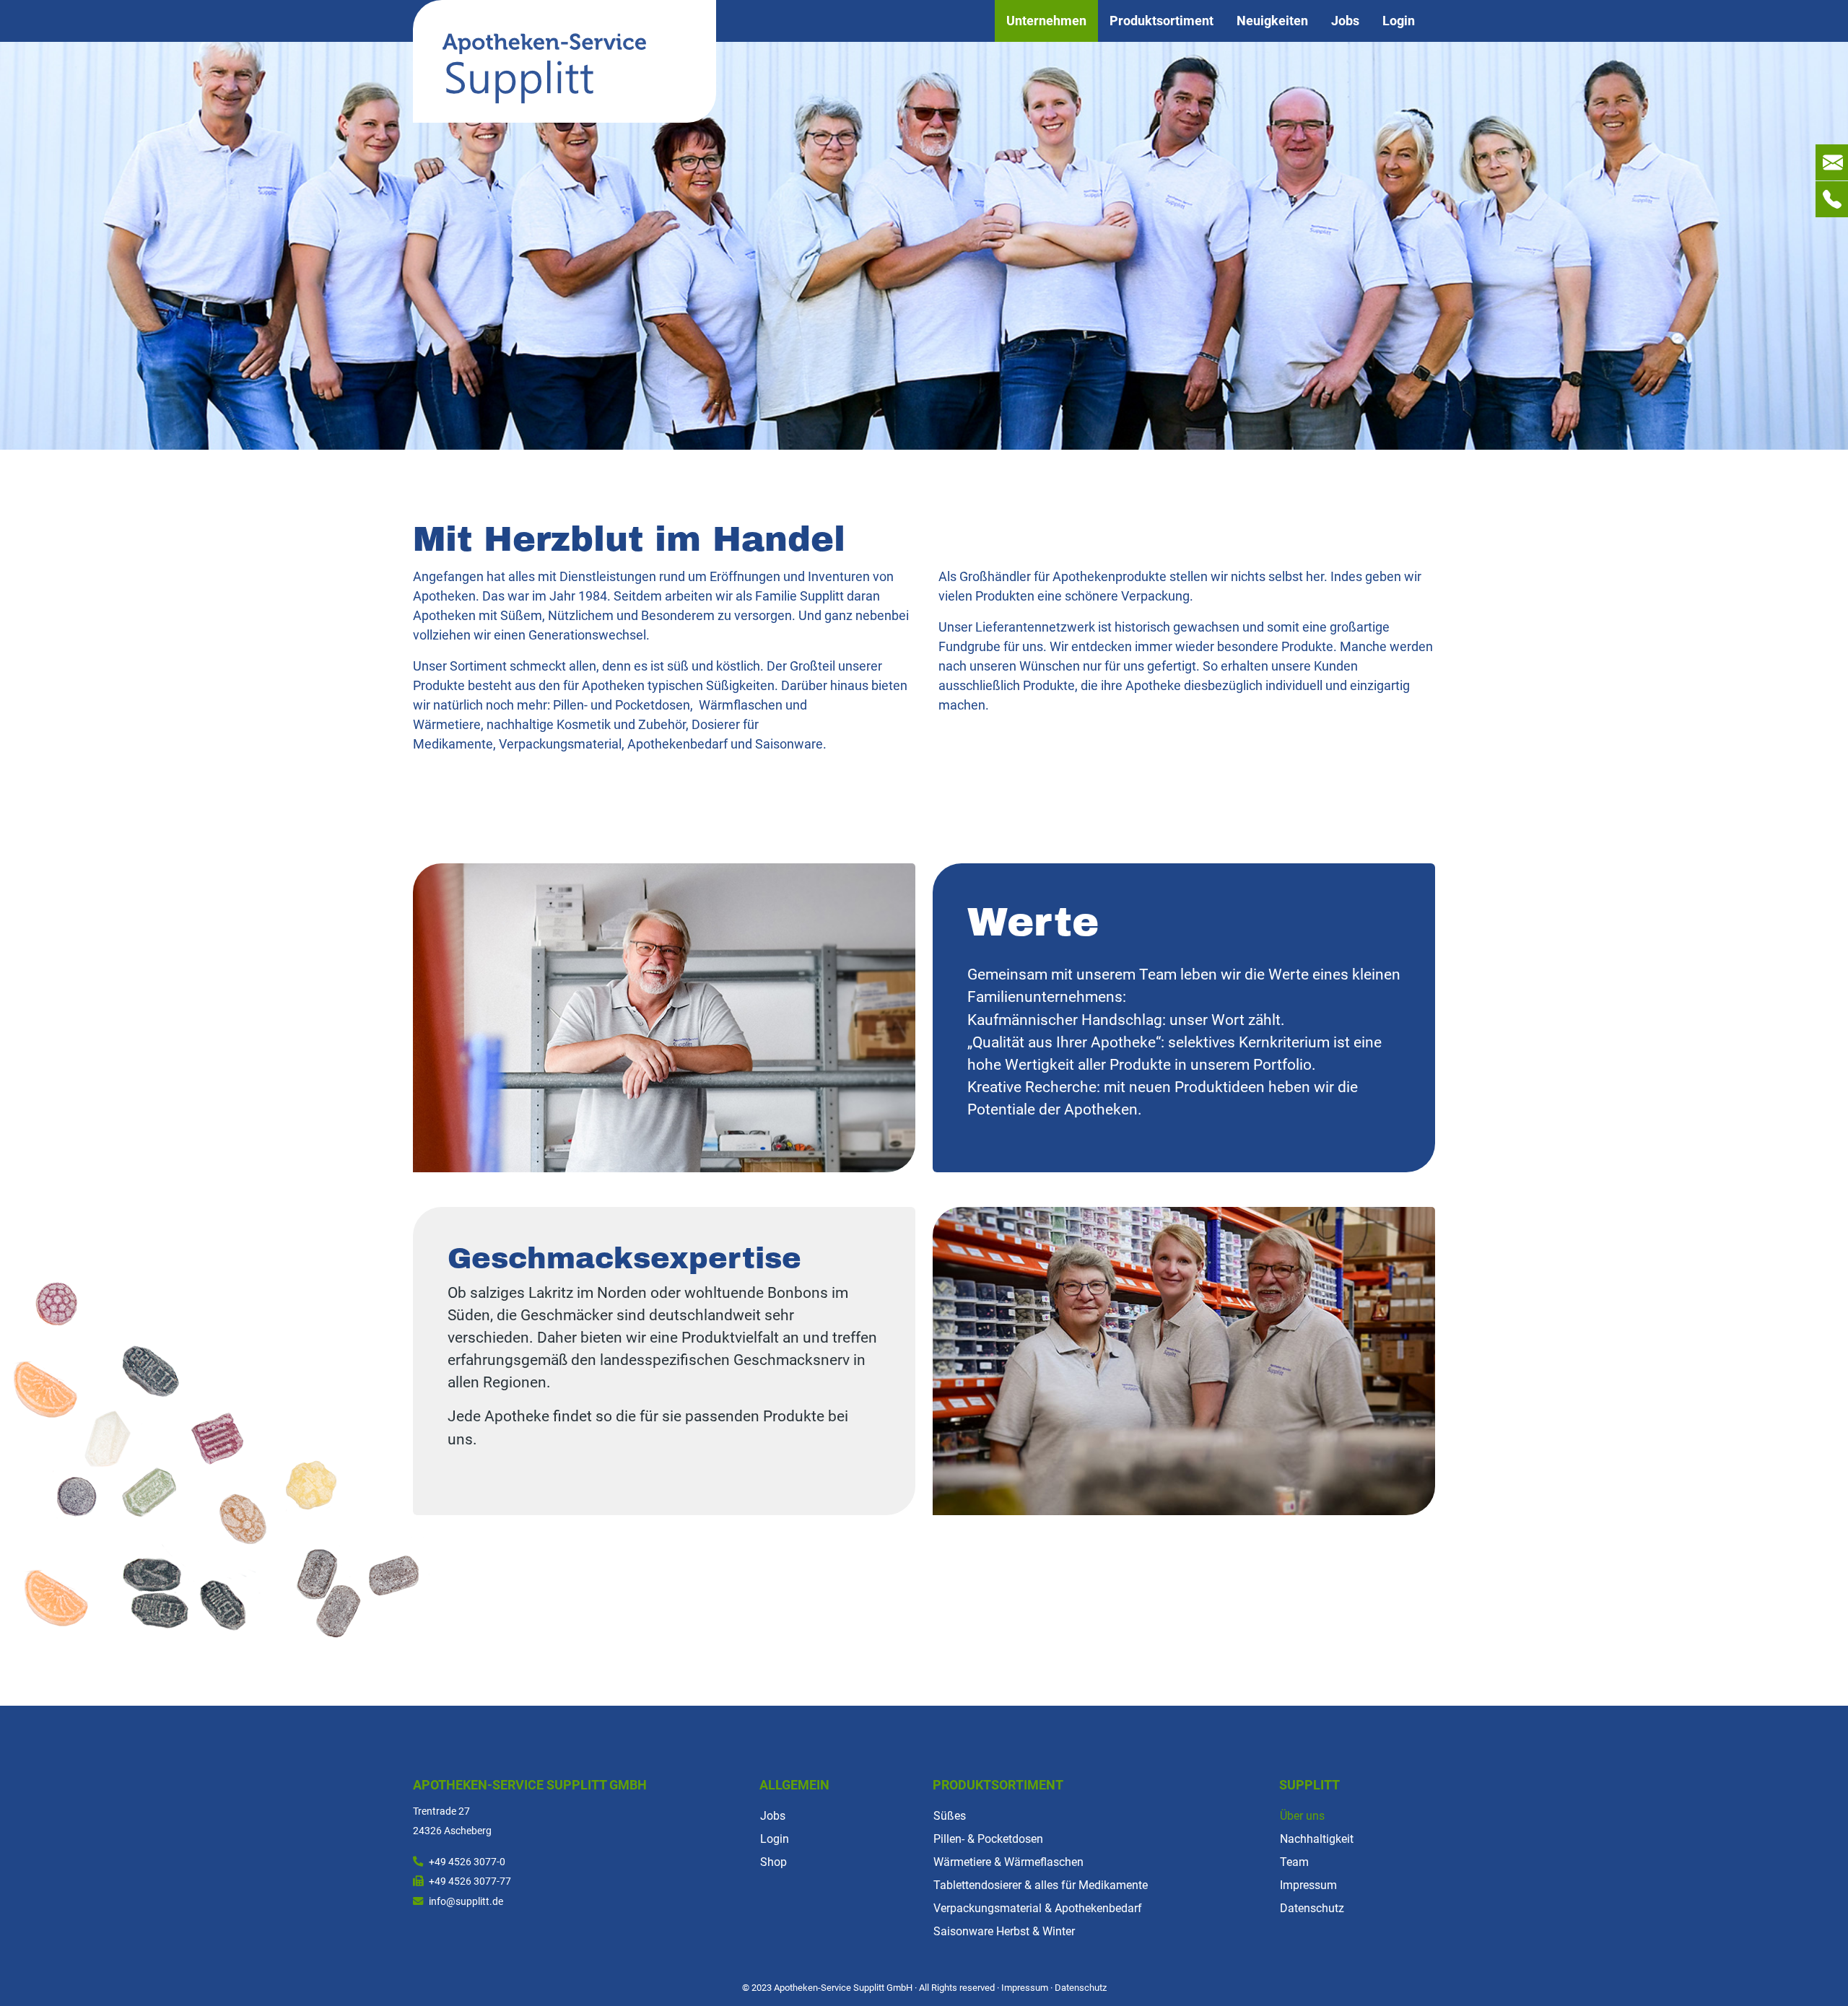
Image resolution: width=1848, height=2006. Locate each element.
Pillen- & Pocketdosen (988, 1839)
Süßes (950, 1816)
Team (1294, 1862)
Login (1399, 21)
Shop (773, 1862)
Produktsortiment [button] (1161, 21)
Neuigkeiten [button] (1272, 21)
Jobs (1345, 21)
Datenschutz (1312, 1908)
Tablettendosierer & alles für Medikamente (1041, 1885)
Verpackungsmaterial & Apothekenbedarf (1038, 1908)
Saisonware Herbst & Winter (1004, 1931)
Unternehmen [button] (1046, 21)
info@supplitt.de (466, 1902)
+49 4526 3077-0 (467, 1862)
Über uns (1302, 1816)
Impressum (1308, 1885)
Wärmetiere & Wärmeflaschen (1008, 1862)
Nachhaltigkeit (1317, 1839)
